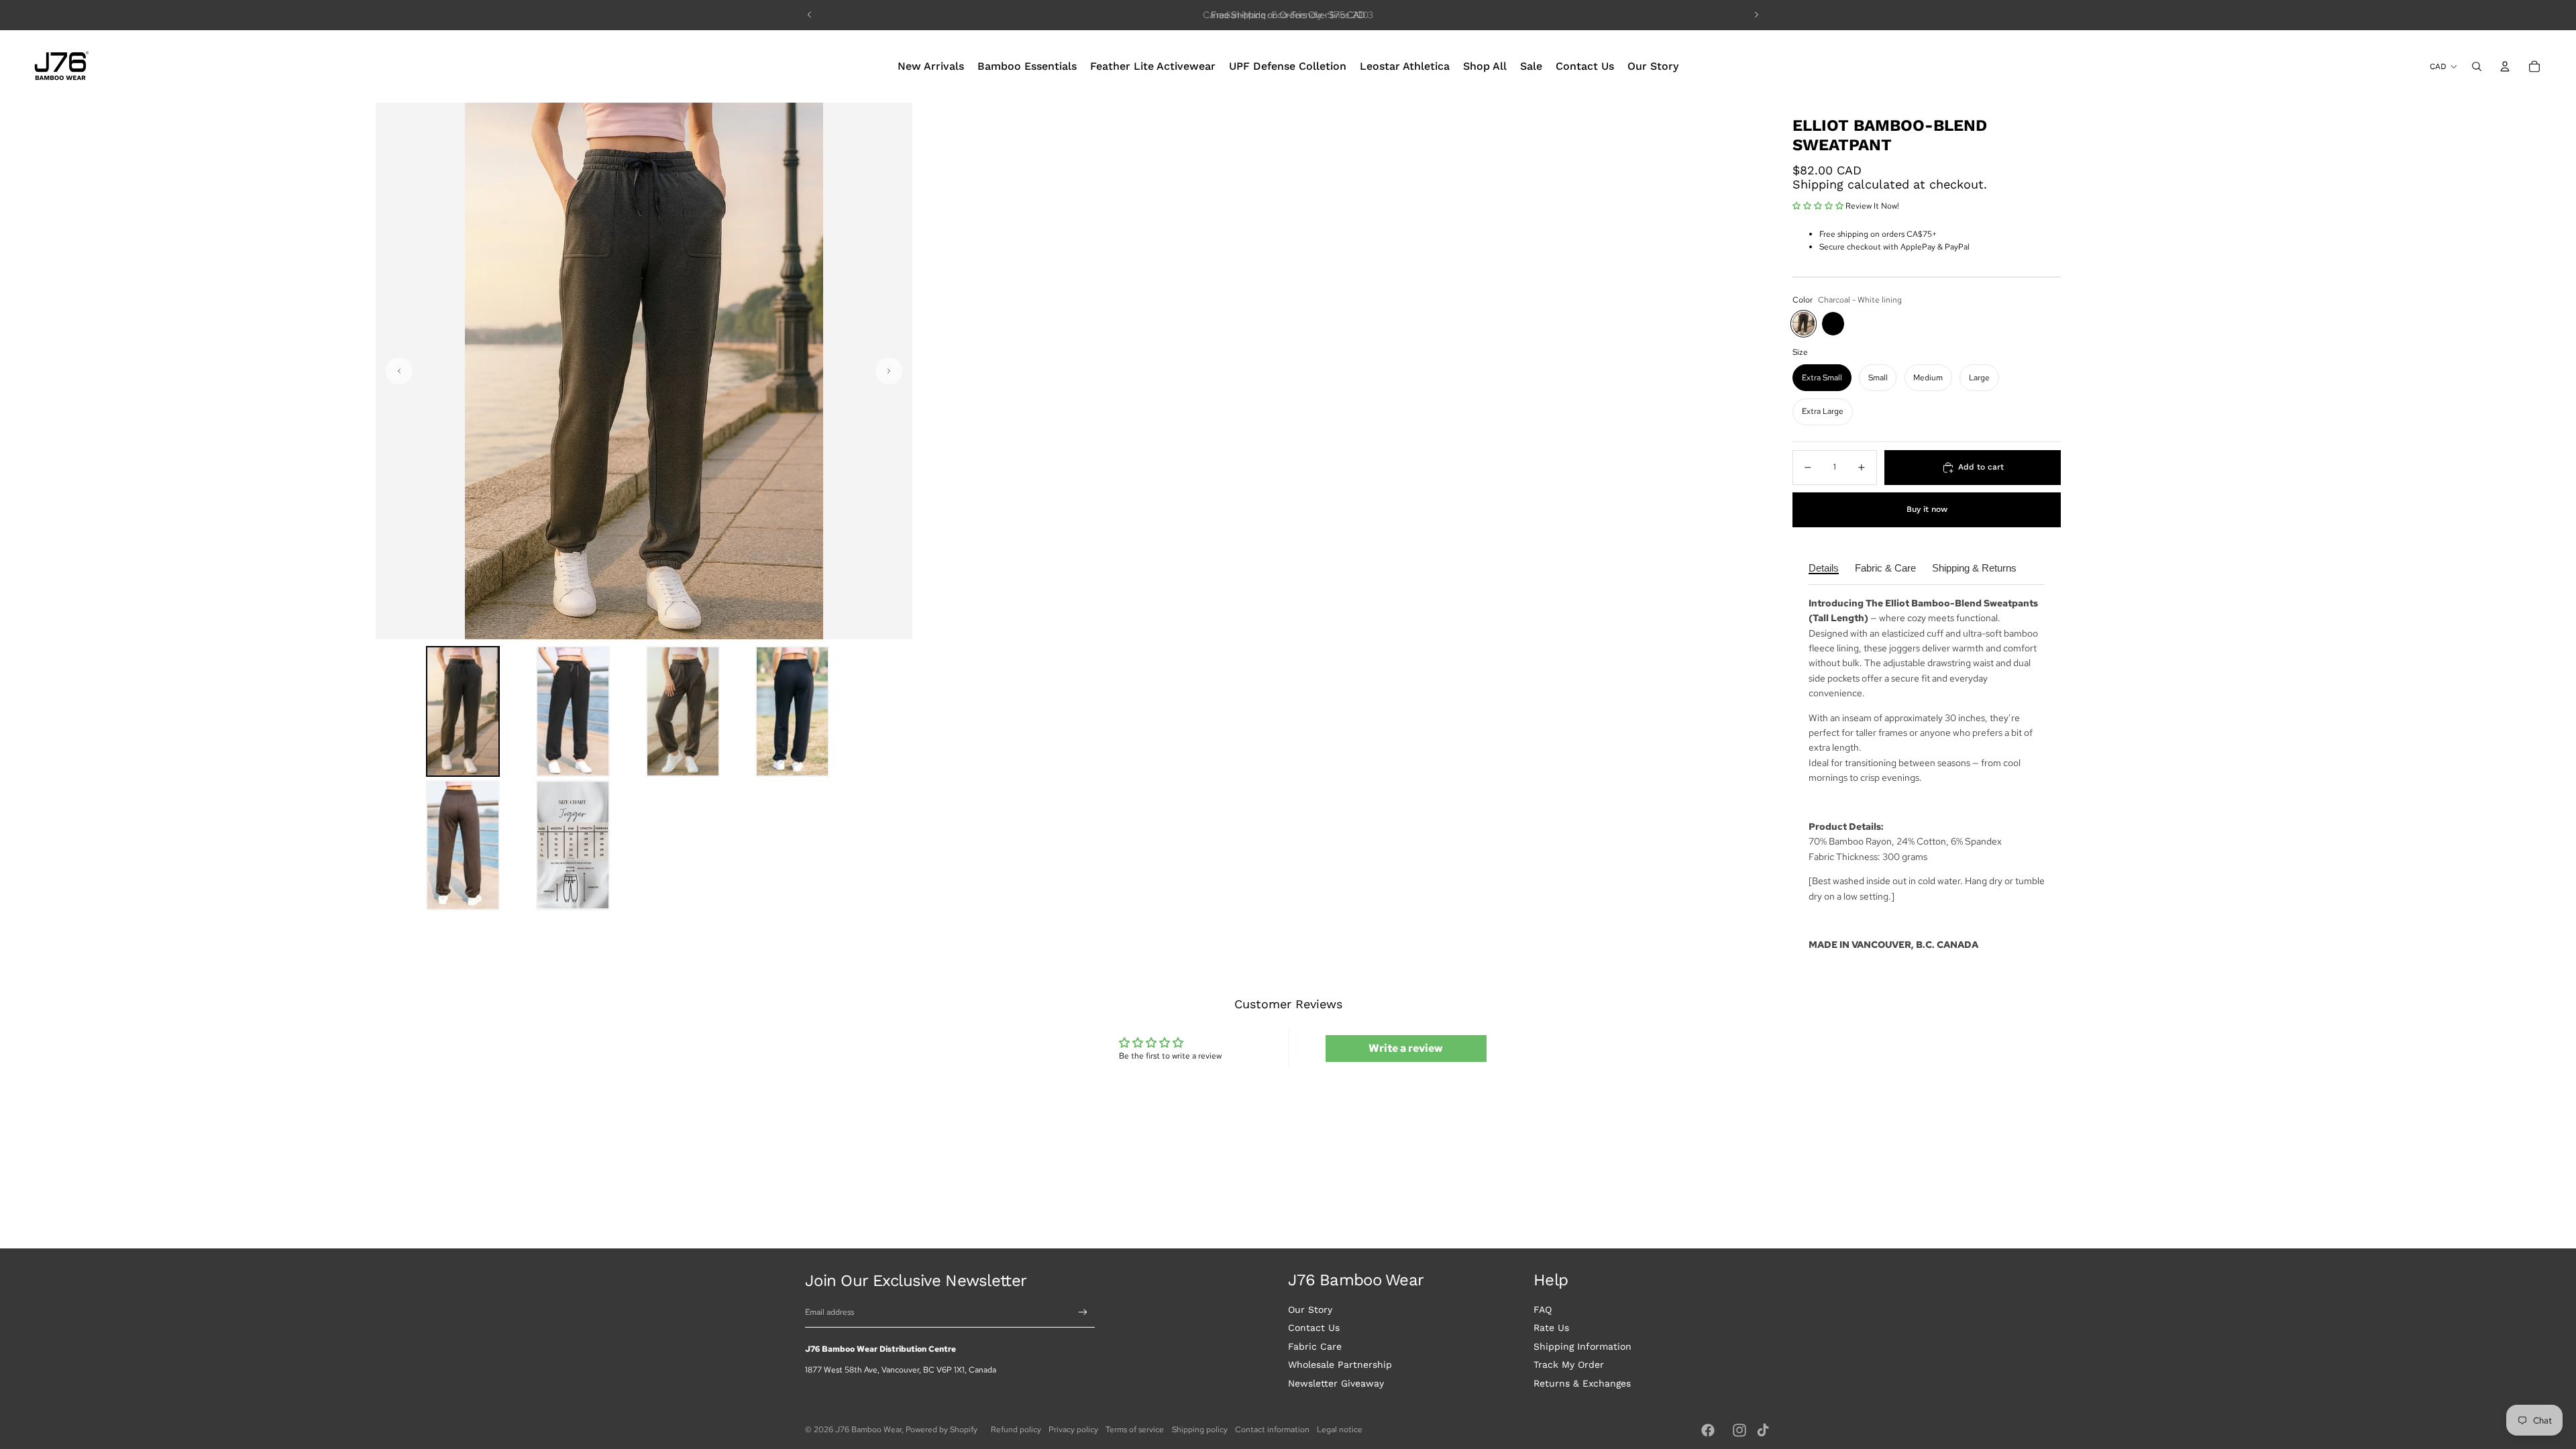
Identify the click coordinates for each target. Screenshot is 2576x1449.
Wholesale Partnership (1340, 1364)
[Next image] (889, 371)
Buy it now (1927, 509)
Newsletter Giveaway (1336, 1383)
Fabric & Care (1885, 568)
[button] (463, 711)
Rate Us (1551, 1328)
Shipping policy (1200, 1430)
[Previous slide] (810, 15)
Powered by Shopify (942, 1430)
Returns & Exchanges (1582, 1383)
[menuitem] (931, 66)
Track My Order (1569, 1364)
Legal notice (1340, 1430)
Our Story (1310, 1309)
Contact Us (1314, 1328)
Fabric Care (1315, 1346)
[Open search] (2477, 66)
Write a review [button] (1406, 1048)
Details (1824, 568)
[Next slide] (1756, 15)
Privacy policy (1073, 1430)
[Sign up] (1083, 1312)
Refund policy (1016, 1430)
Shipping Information (1582, 1346)
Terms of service (1135, 1430)
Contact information (1272, 1430)
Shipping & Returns (1974, 568)
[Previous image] (399, 371)
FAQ (1543, 1309)
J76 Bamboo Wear (868, 1430)
